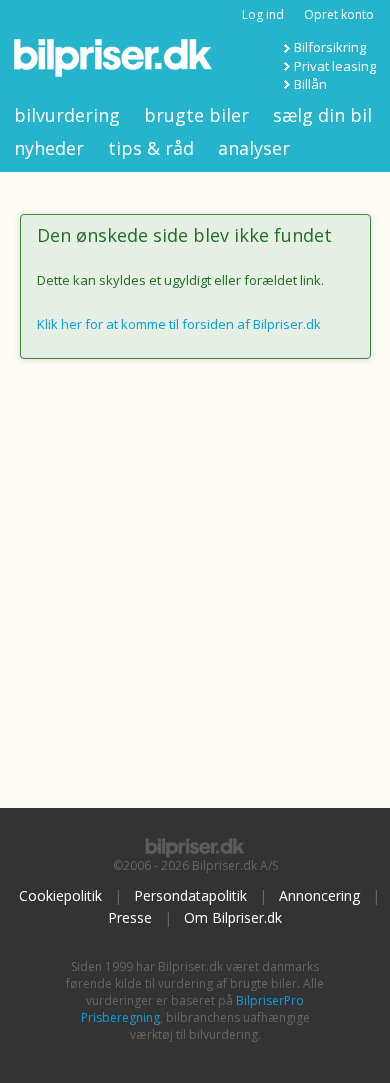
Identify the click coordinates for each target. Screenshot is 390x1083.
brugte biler (196, 115)
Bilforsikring (330, 47)
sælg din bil (322, 115)
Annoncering (319, 895)
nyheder (49, 148)
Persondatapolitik (190, 895)
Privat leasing (335, 66)
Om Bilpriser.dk (233, 917)
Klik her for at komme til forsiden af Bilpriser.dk (179, 324)
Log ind (263, 14)
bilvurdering (67, 115)
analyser (254, 148)
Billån (310, 84)
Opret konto (339, 14)
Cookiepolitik (60, 895)
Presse (130, 917)
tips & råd (151, 148)
